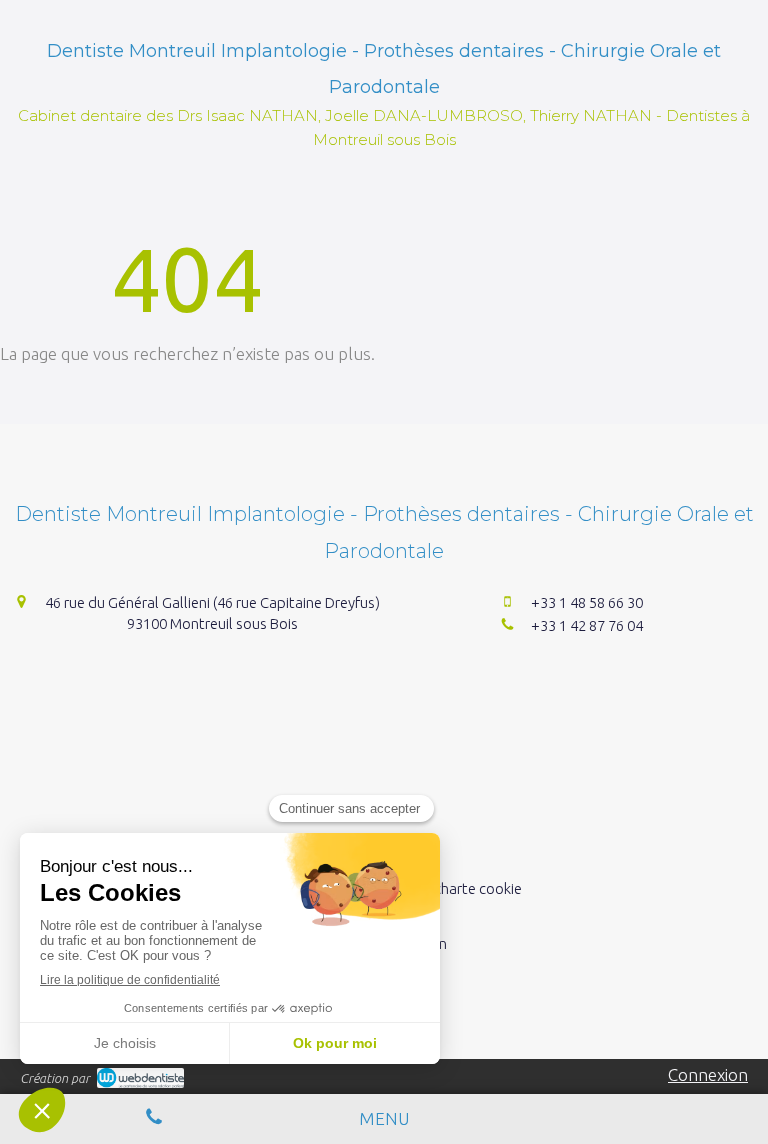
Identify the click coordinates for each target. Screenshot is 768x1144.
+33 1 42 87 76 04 (587, 625)
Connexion (708, 1074)
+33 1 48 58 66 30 (587, 602)
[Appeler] (153, 1119)
